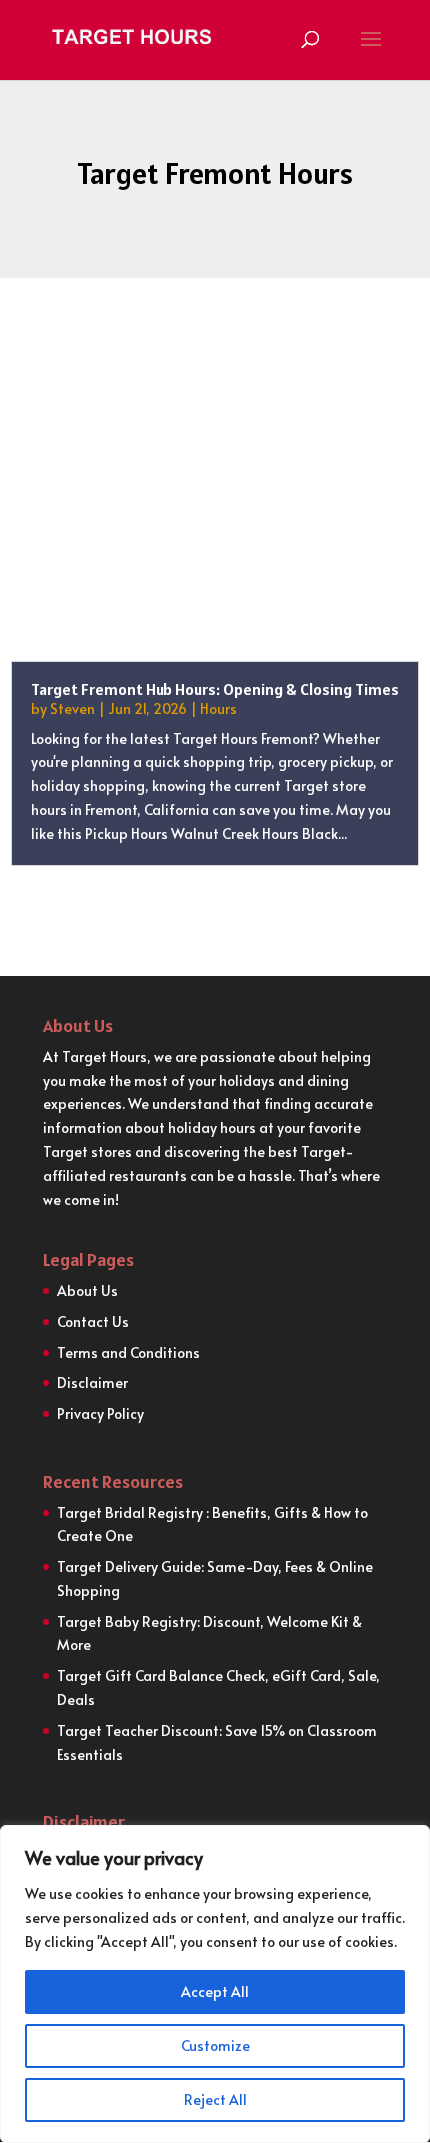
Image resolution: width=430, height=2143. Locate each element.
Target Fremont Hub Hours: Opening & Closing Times (215, 689)
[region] (215, 1984)
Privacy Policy (100, 1413)
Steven (72, 708)
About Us (87, 1290)
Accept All (215, 1991)
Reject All (215, 2099)
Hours (218, 708)
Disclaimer (92, 1382)
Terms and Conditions (128, 1352)
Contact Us (93, 1321)
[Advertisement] (215, 506)
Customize (215, 2045)
